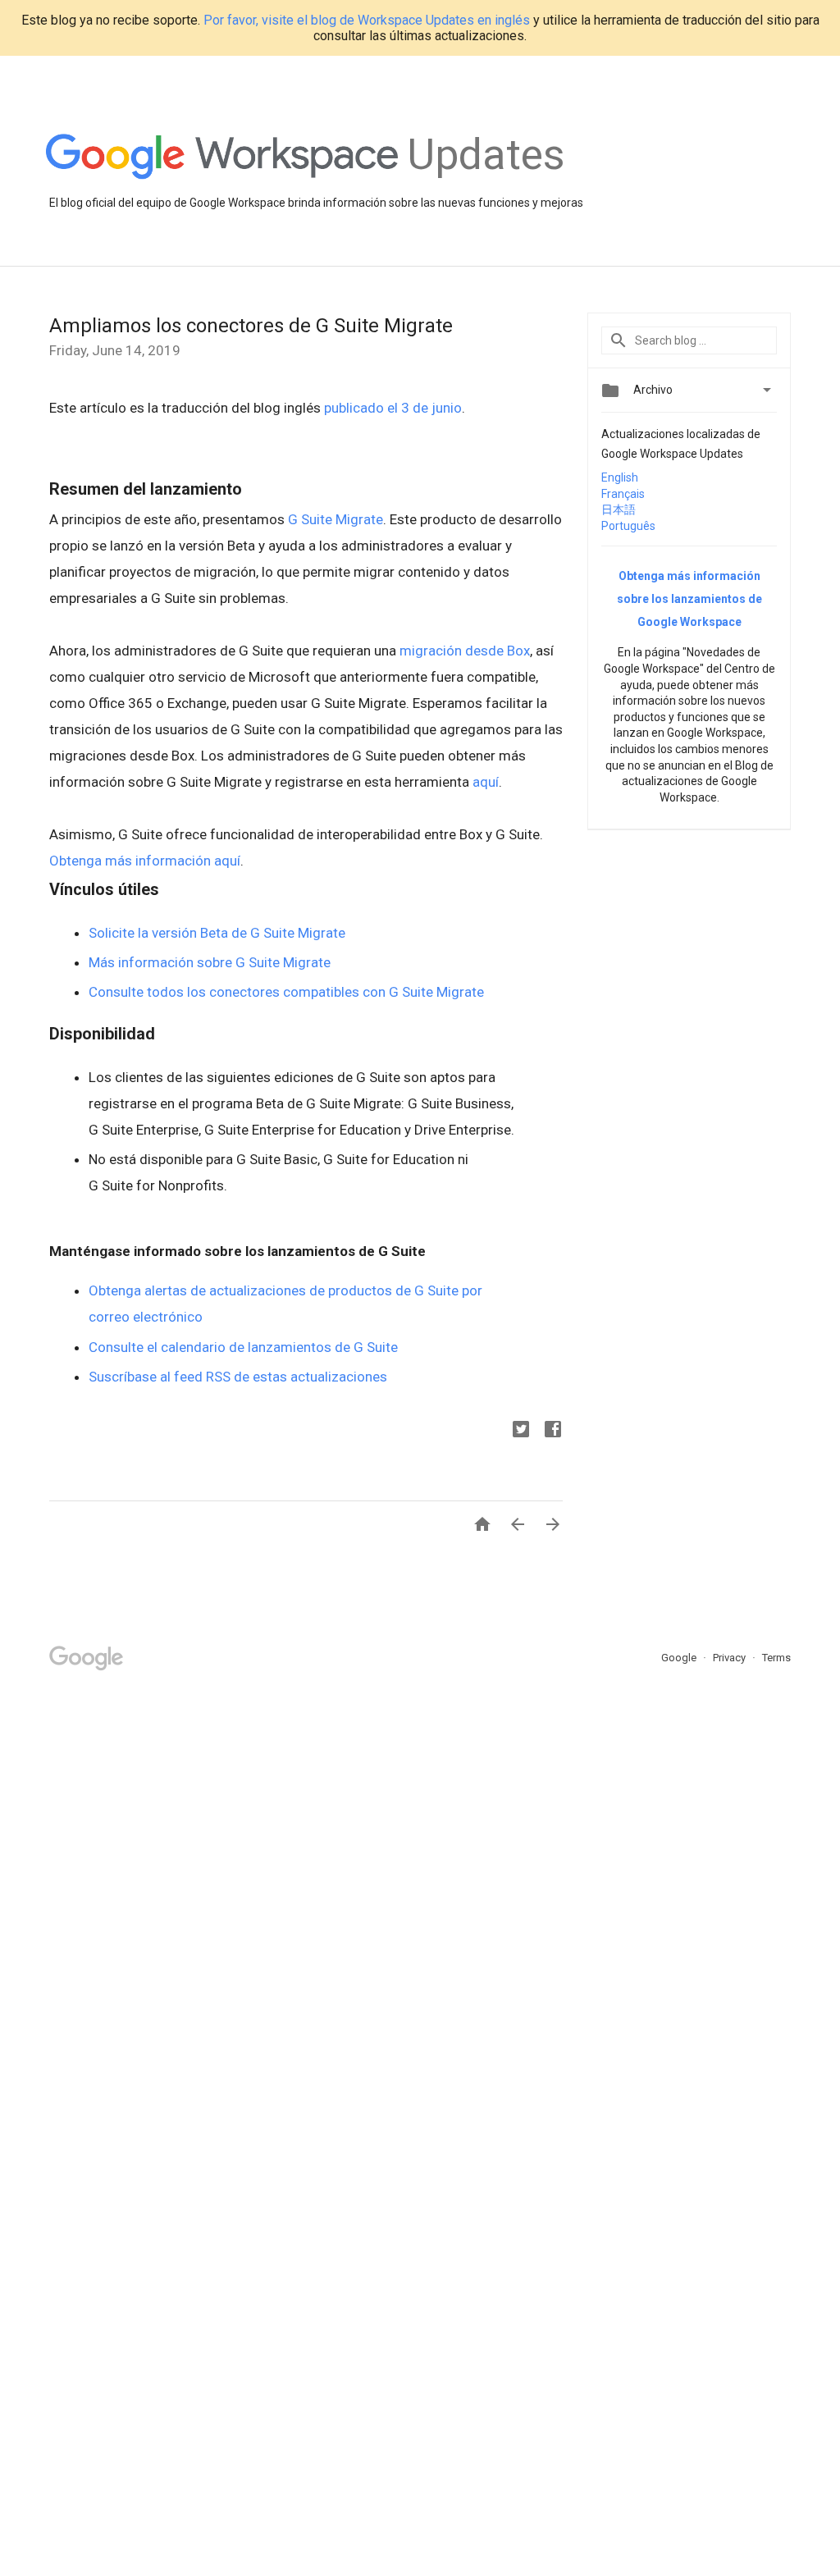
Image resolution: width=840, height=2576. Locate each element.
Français (623, 494)
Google (680, 1658)
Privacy (730, 1658)
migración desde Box (465, 651)
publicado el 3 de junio (393, 408)
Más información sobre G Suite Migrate (210, 962)
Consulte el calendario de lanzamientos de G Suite (243, 1347)
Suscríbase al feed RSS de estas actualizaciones (238, 1377)
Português (628, 526)
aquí (486, 782)
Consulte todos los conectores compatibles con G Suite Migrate (286, 992)
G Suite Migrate (336, 519)
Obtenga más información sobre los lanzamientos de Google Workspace (689, 599)
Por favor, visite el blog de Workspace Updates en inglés (367, 20)
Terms (776, 1658)
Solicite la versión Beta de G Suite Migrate (217, 933)
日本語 (619, 509)
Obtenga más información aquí (145, 861)
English (620, 477)
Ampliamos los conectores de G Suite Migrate (251, 326)
